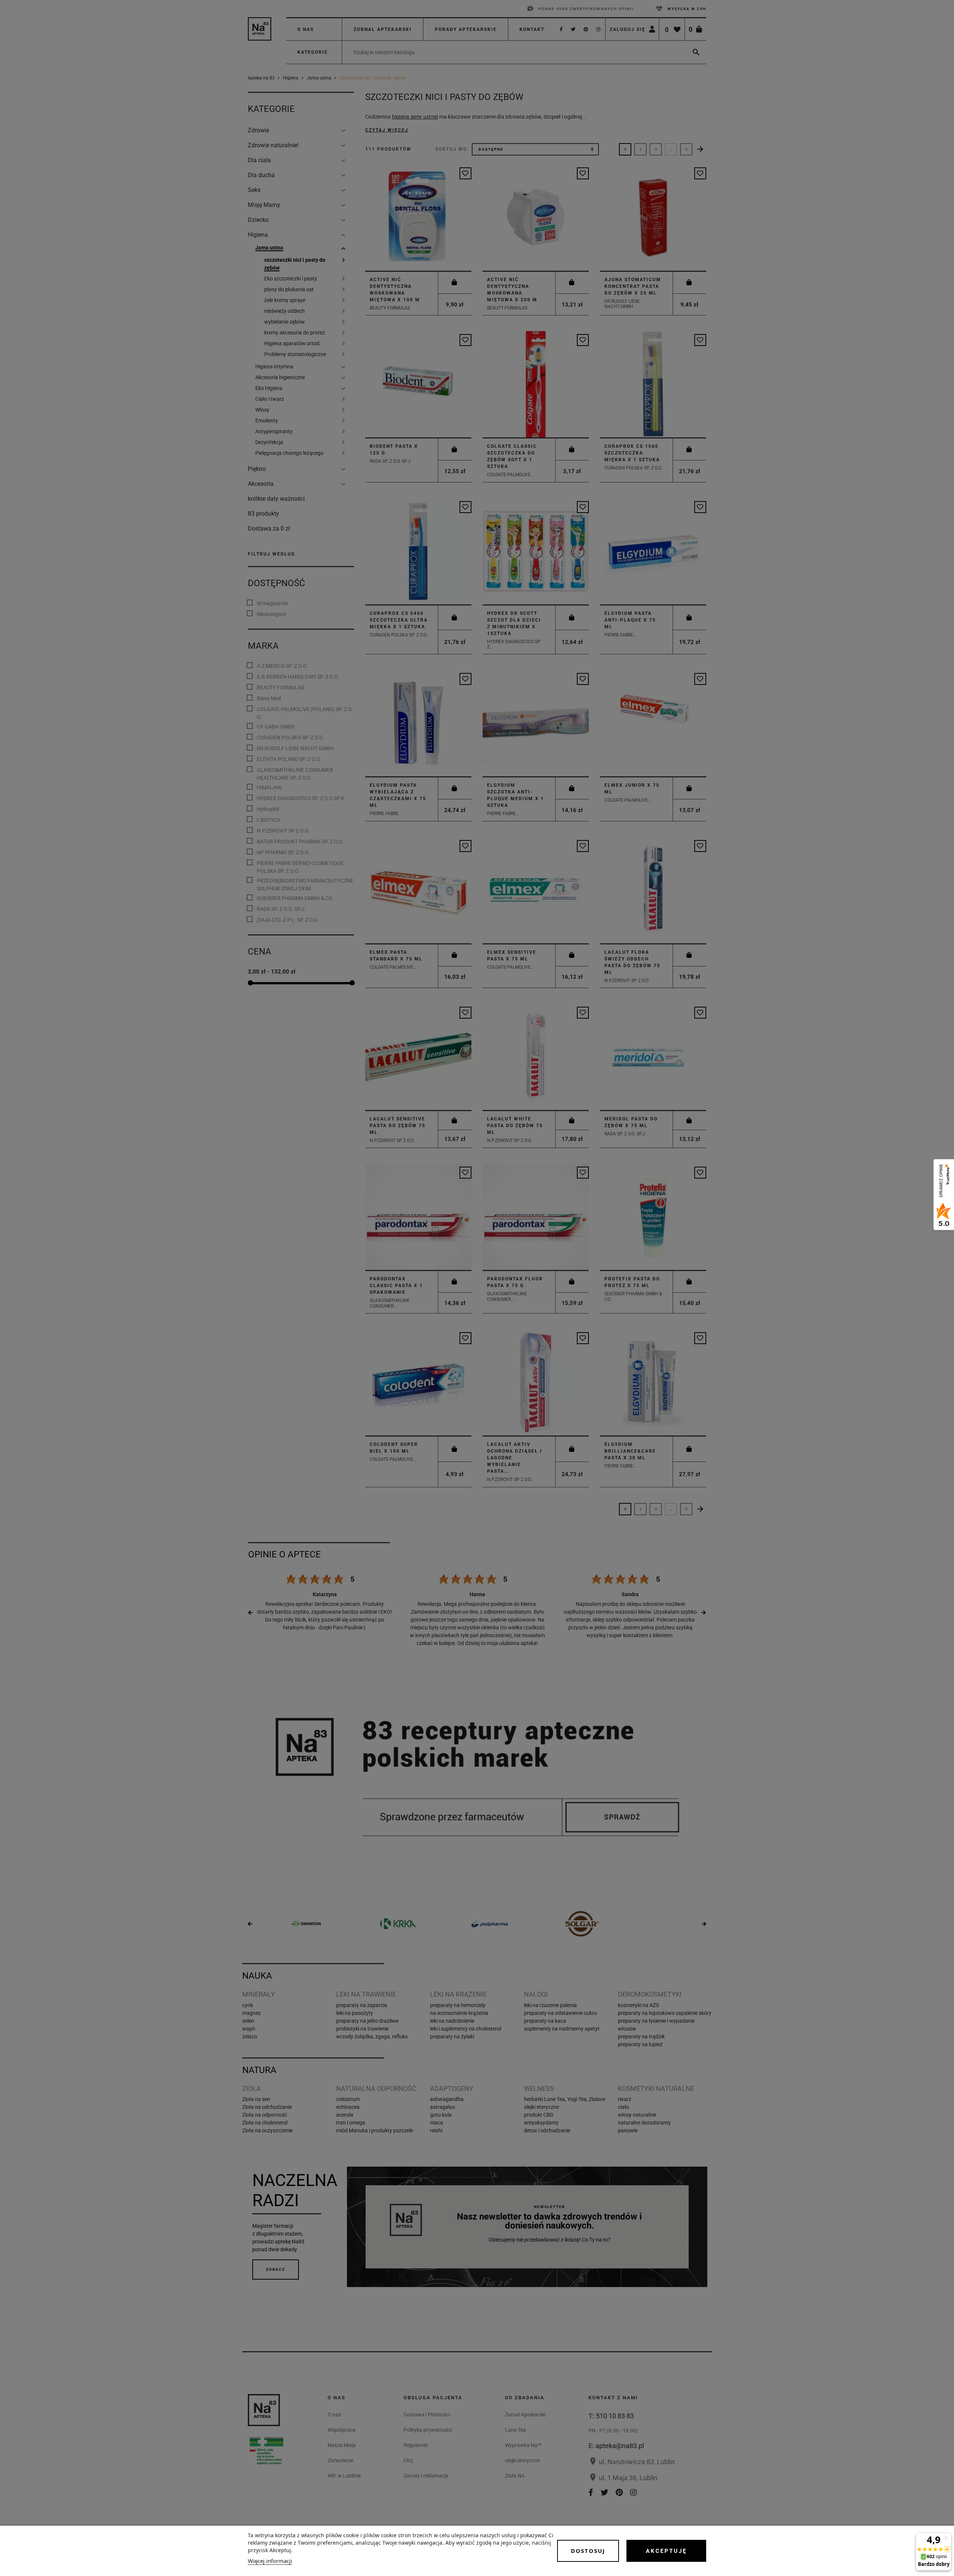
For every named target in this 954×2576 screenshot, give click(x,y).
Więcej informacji (270, 2561)
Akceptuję (666, 2551)
